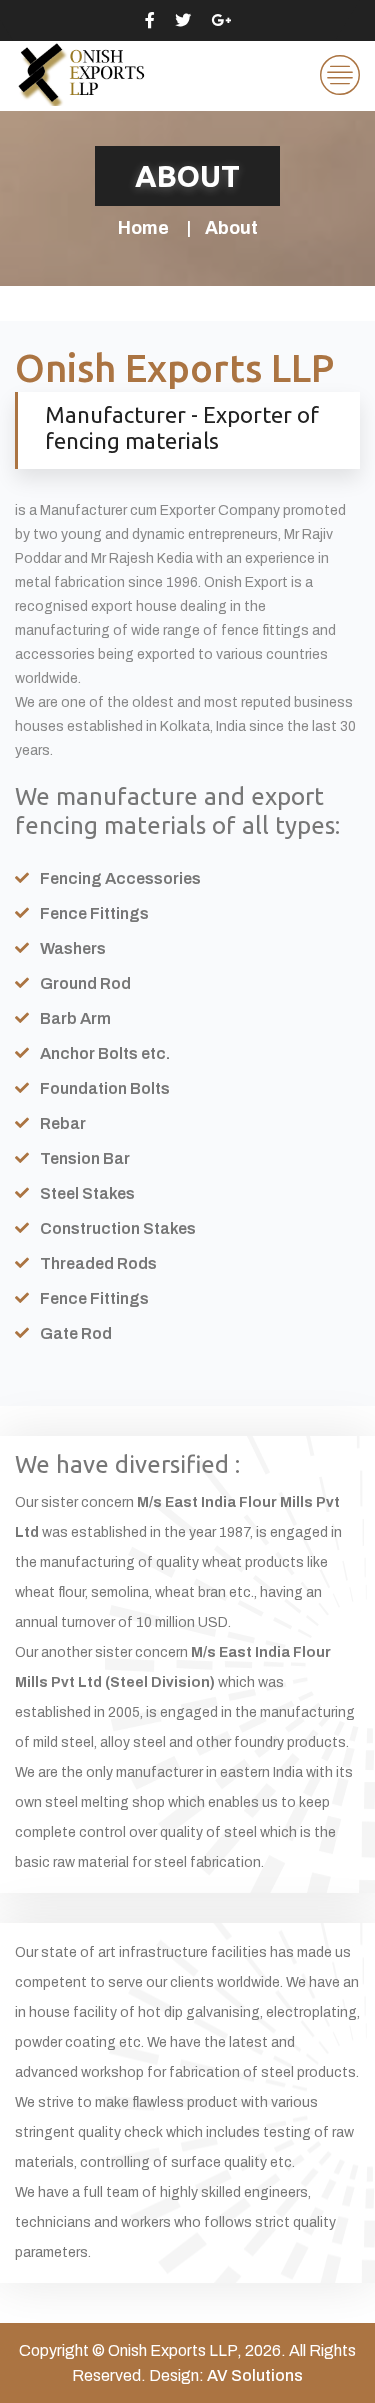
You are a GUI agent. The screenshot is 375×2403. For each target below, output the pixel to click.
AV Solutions (255, 2375)
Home (143, 228)
